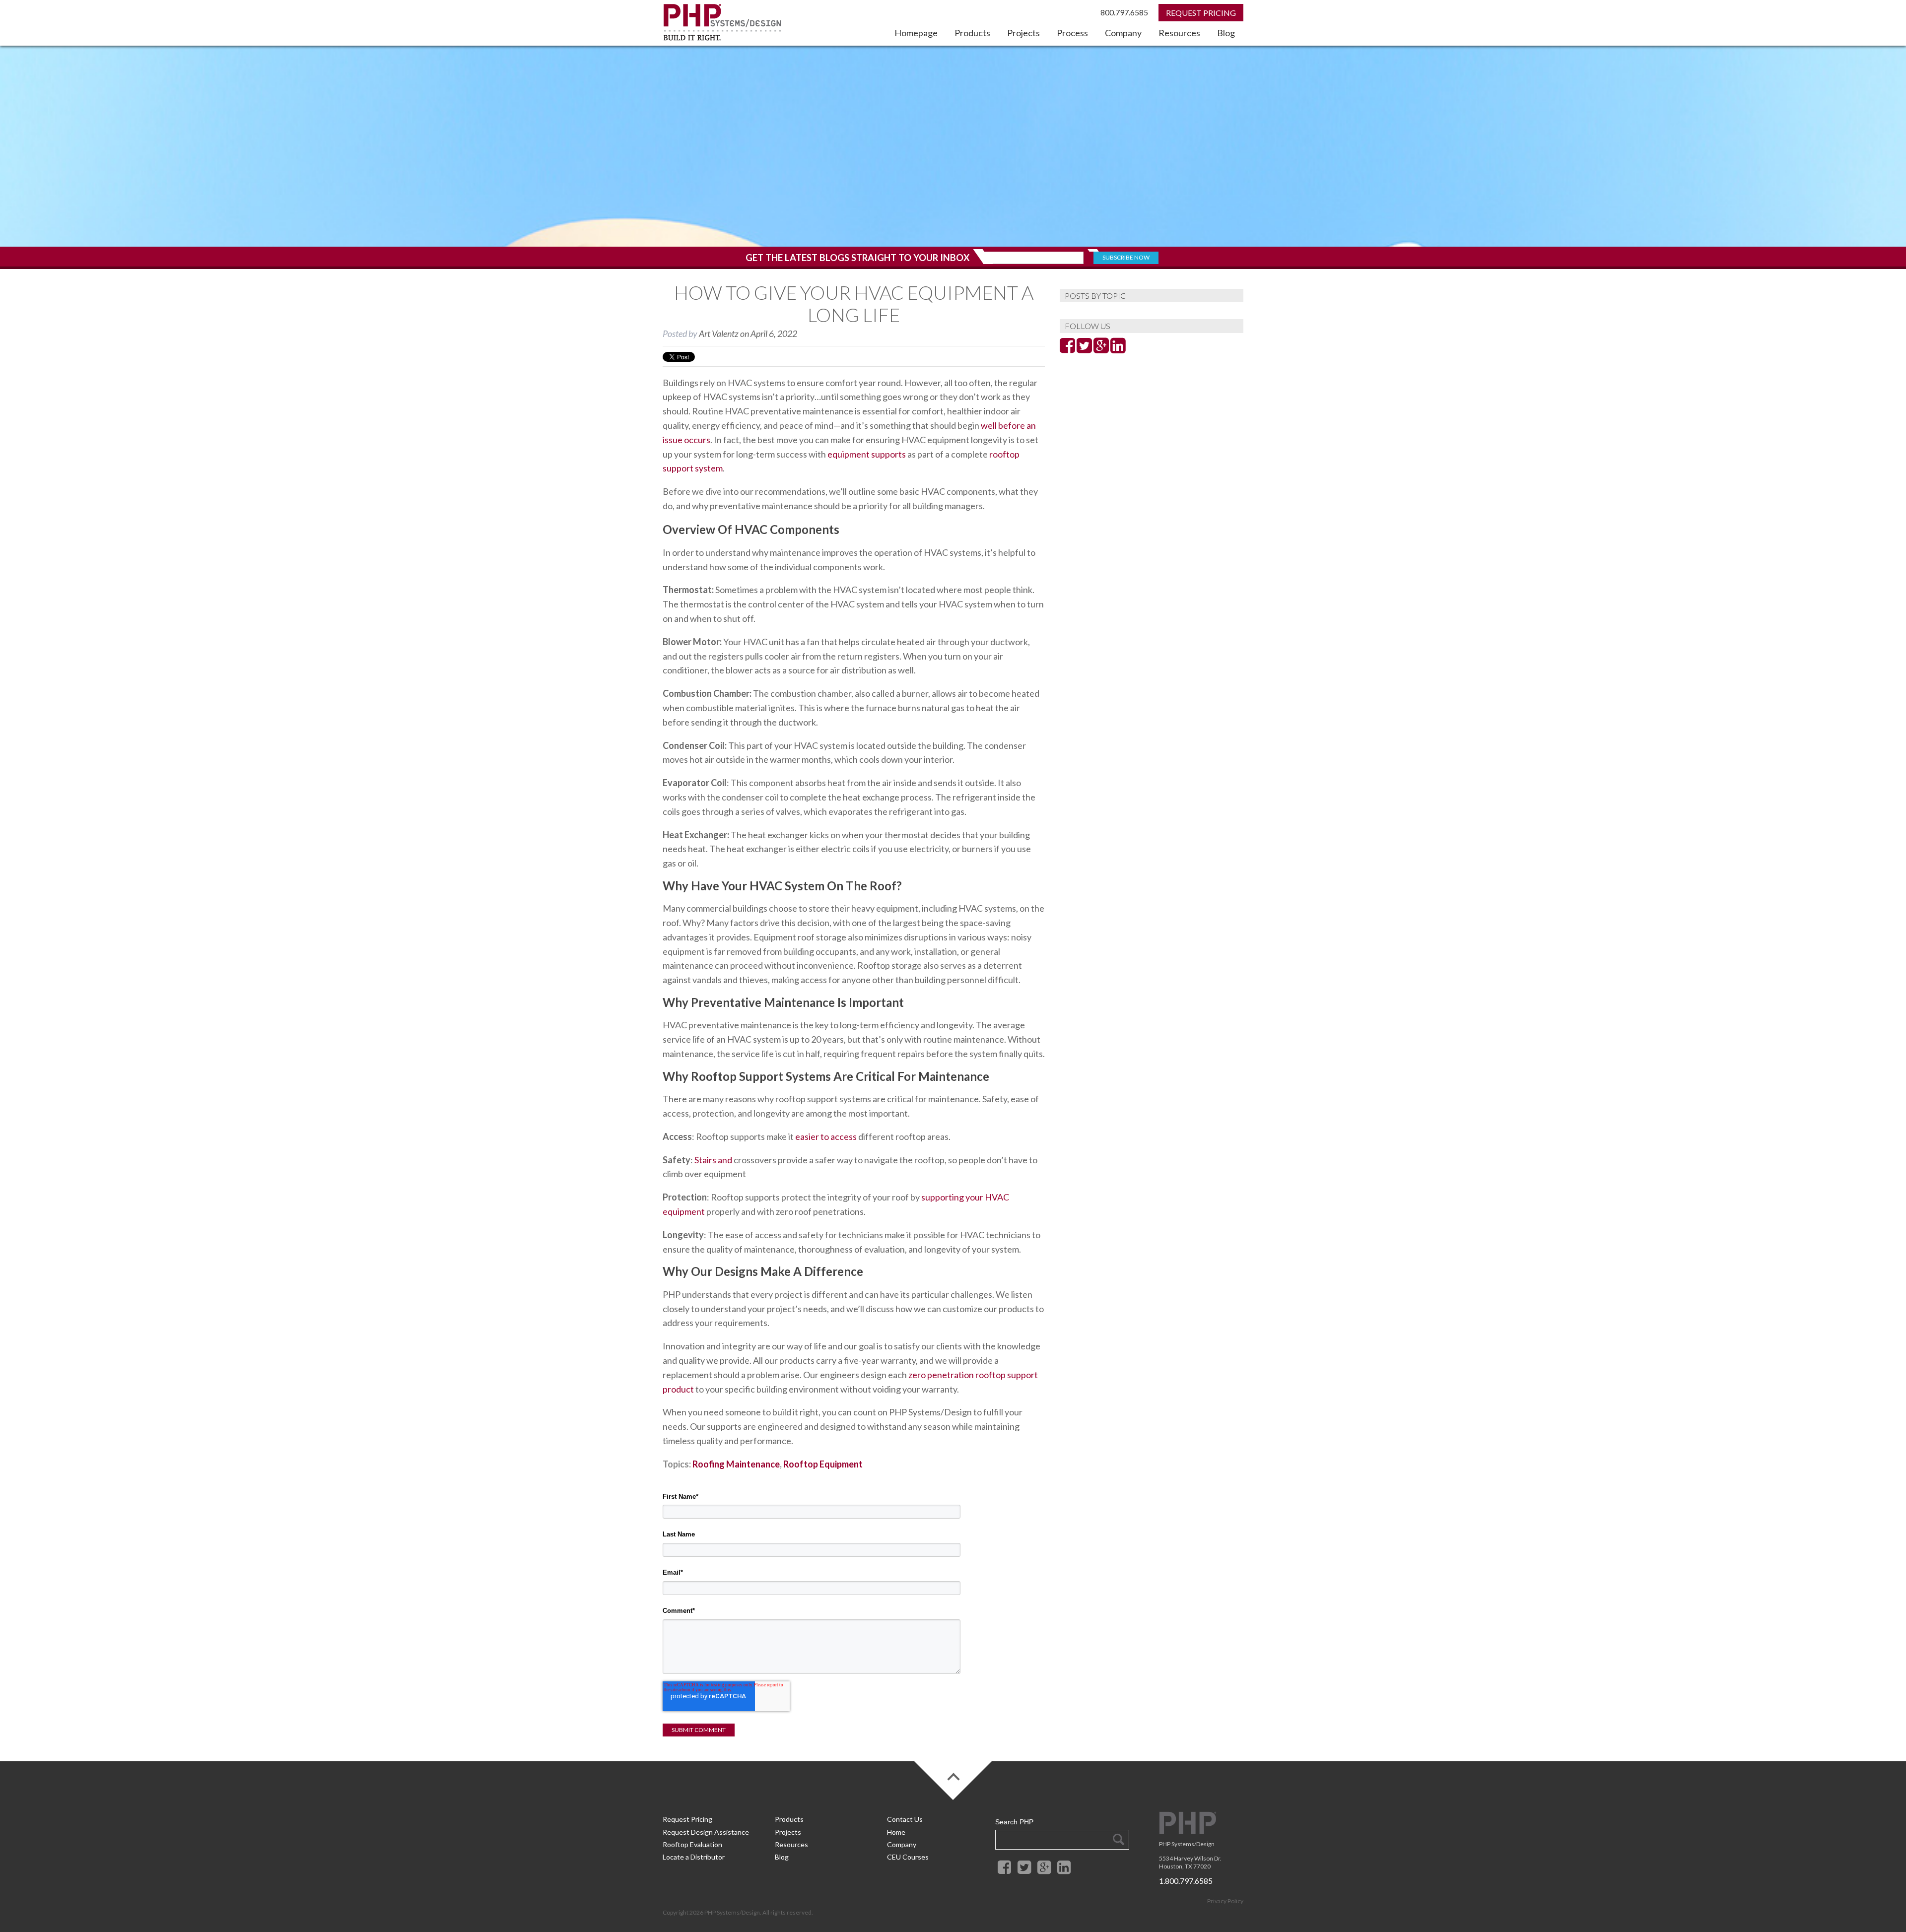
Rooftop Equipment (823, 1464)
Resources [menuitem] (1179, 33)
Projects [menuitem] (1023, 33)
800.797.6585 (1124, 12)
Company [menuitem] (1123, 33)
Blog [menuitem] (1226, 33)
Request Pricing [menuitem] (687, 1819)
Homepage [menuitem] (916, 33)
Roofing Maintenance (736, 1464)
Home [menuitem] (896, 1832)
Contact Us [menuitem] (905, 1819)
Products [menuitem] (972, 33)
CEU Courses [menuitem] (908, 1857)
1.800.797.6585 (1186, 1881)
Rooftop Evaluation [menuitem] (692, 1844)
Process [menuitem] (1072, 33)
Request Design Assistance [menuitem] (706, 1832)
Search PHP (1014, 1822)
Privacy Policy (1225, 1901)
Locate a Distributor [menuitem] (694, 1857)
